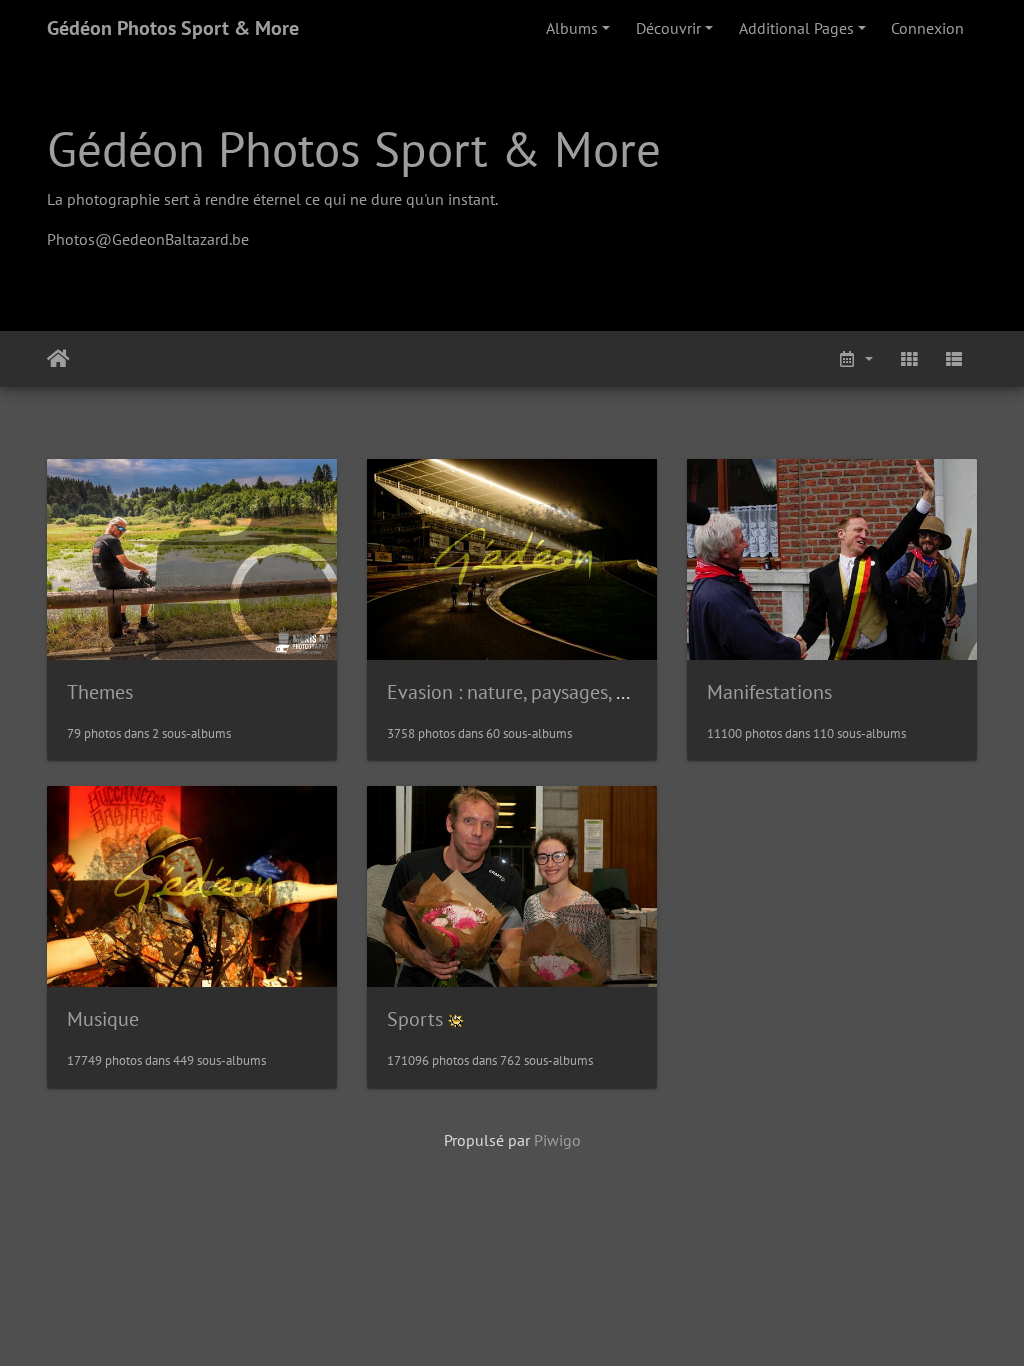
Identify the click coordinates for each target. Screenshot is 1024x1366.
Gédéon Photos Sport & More (173, 28)
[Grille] (909, 359)
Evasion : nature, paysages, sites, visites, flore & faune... (619, 692)
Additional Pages (796, 28)
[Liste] (954, 359)
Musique (103, 1019)
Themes (100, 692)
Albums (572, 28)
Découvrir (668, 28)
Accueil (58, 359)
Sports (415, 1019)
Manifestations (769, 692)
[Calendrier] (855, 359)
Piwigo (557, 1140)
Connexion (927, 28)
